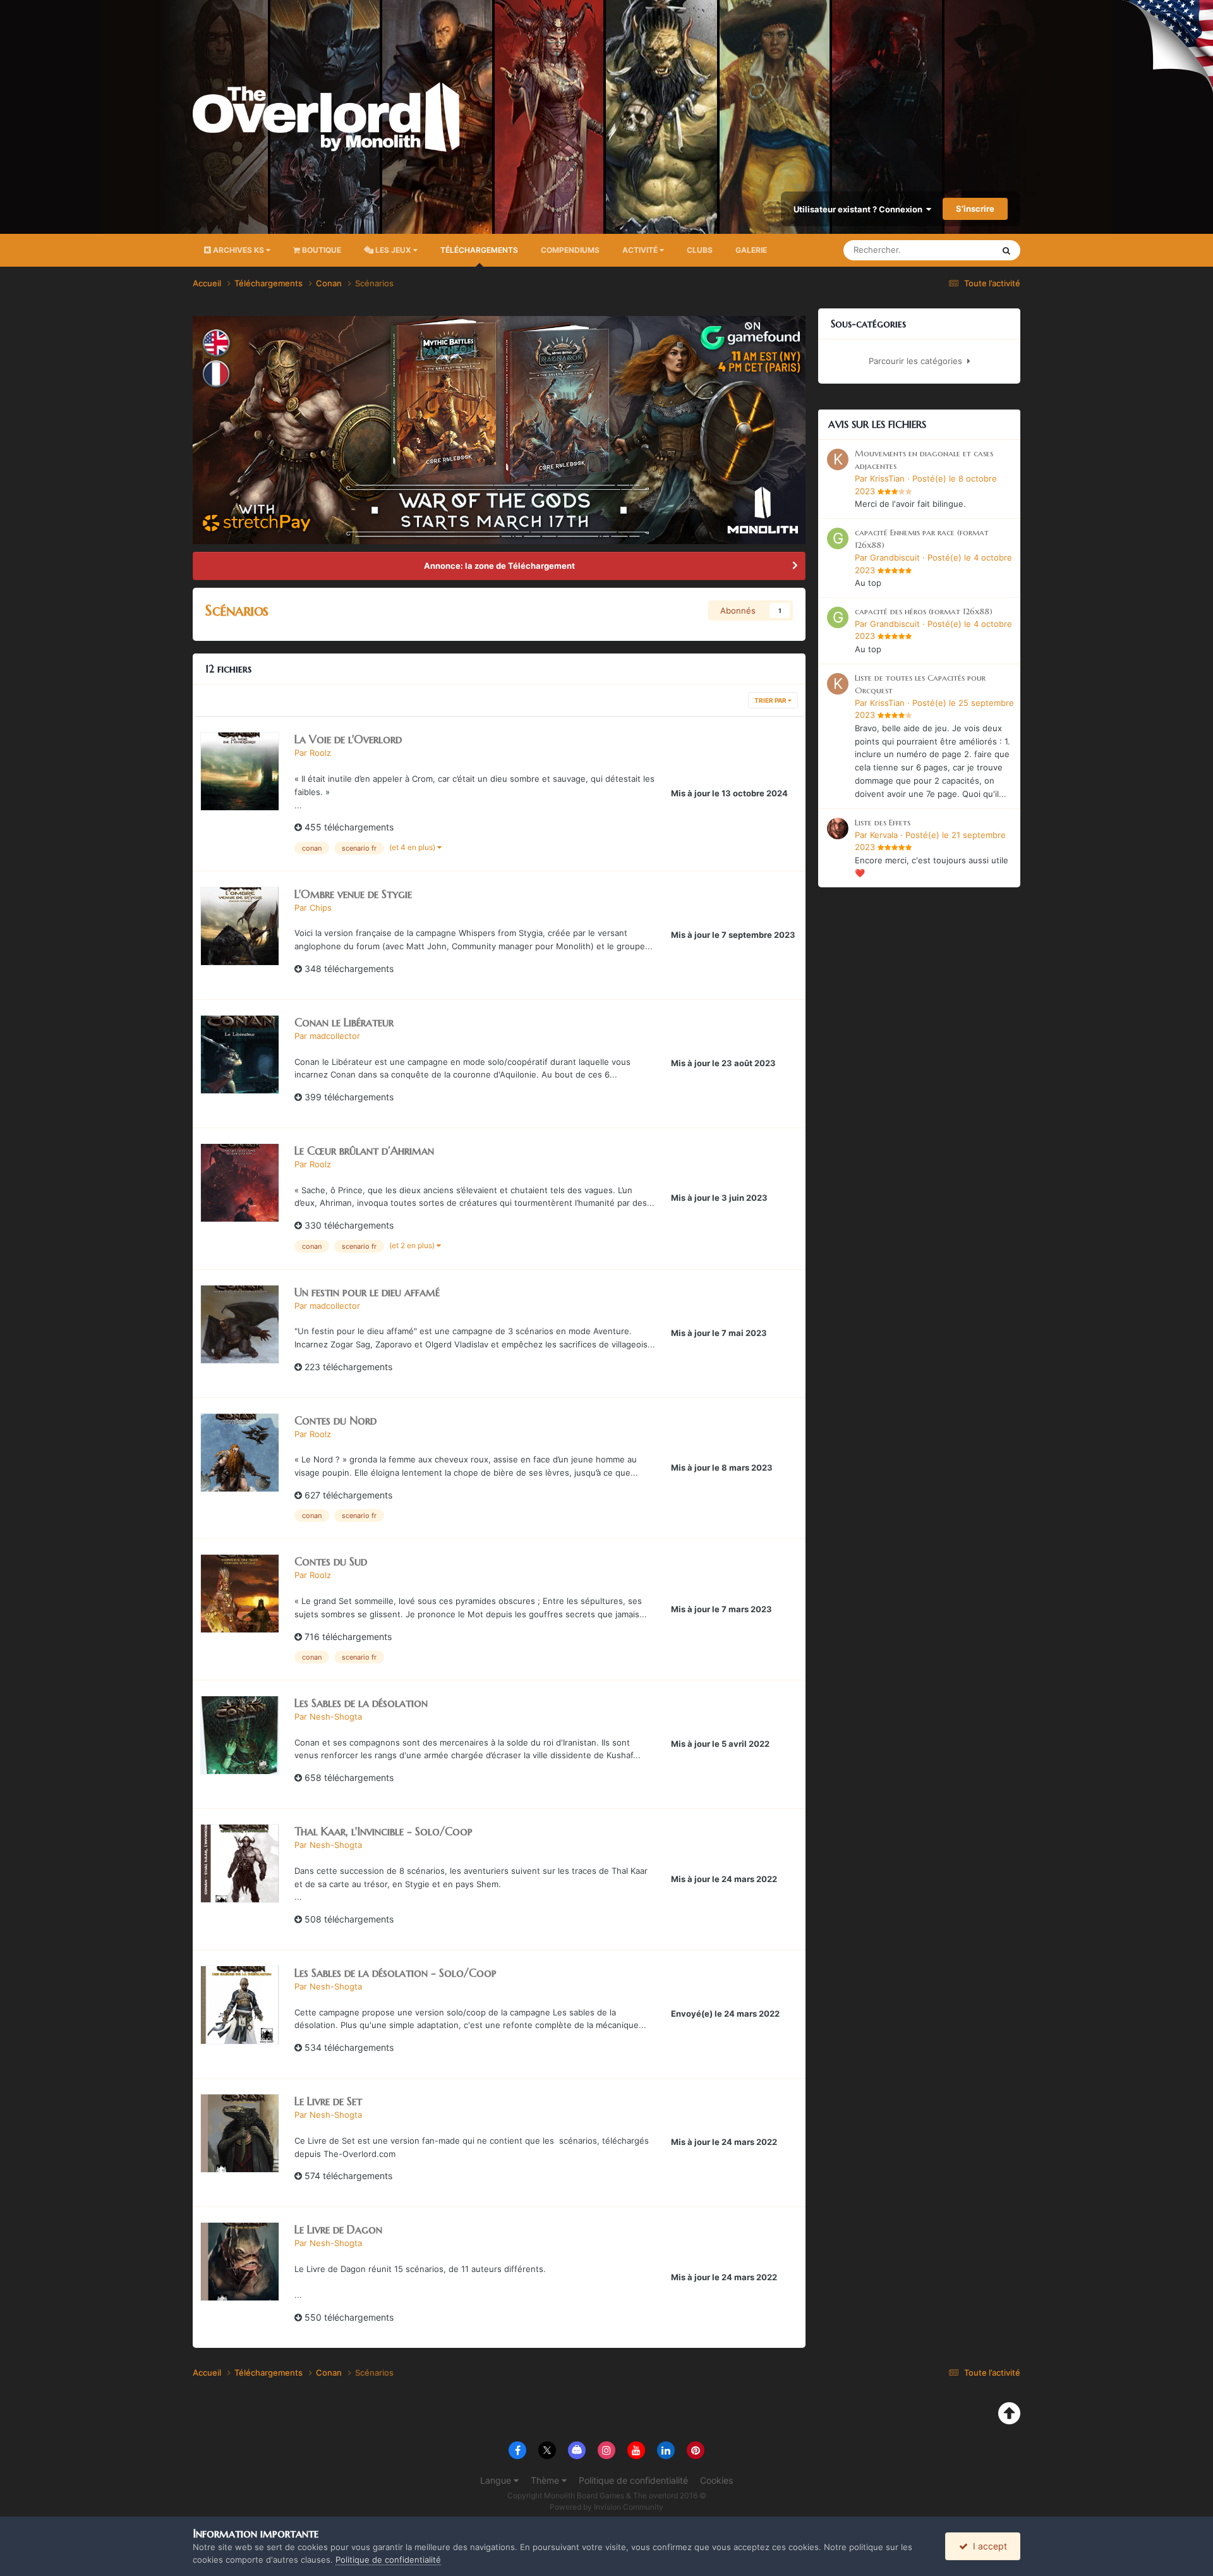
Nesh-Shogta (336, 1716)
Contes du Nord (335, 1420)
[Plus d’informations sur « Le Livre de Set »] (240, 2133)
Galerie (751, 250)
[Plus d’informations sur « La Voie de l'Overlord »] (240, 771)
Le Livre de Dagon (338, 2229)
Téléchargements (479, 250)
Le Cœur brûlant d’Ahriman (364, 1151)
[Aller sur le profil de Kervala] (838, 829)
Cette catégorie (948, 250)
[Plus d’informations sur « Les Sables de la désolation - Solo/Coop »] (240, 2005)
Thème (546, 2480)
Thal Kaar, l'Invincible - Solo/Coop (383, 1831)
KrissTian (887, 478)
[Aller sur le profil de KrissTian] (838, 459)
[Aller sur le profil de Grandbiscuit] (838, 538)
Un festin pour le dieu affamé (367, 1292)
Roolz (320, 753)
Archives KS (238, 250)
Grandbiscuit (895, 557)
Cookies (716, 2480)
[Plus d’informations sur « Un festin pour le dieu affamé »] (240, 1324)
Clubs (700, 250)
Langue (497, 2480)
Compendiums (570, 250)
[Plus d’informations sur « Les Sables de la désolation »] (240, 1735)
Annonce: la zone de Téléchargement (499, 566)
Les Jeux (393, 250)
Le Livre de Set (328, 2101)
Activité (641, 250)
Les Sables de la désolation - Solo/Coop (395, 1973)
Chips (321, 908)
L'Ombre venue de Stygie (353, 894)
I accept (987, 2546)
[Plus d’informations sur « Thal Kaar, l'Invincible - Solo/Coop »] (240, 1863)
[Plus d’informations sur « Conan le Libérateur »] (240, 1054)
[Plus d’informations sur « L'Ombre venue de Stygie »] (240, 926)
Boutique (321, 250)
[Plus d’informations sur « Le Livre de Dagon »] (240, 2262)
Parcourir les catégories (918, 361)
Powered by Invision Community (606, 2507)
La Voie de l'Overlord (348, 739)
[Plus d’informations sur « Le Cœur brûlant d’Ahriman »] (240, 1183)
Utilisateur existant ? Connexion (860, 209)
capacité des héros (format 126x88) (924, 611)
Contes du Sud (331, 1561)
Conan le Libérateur (344, 1022)
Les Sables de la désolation (361, 1703)
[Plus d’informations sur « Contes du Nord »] (240, 1453)
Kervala (884, 835)
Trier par (771, 700)
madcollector (335, 1036)
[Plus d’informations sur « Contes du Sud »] (240, 1594)
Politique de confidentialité (633, 2480)
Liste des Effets (883, 823)
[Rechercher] (1006, 250)
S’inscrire (975, 209)
